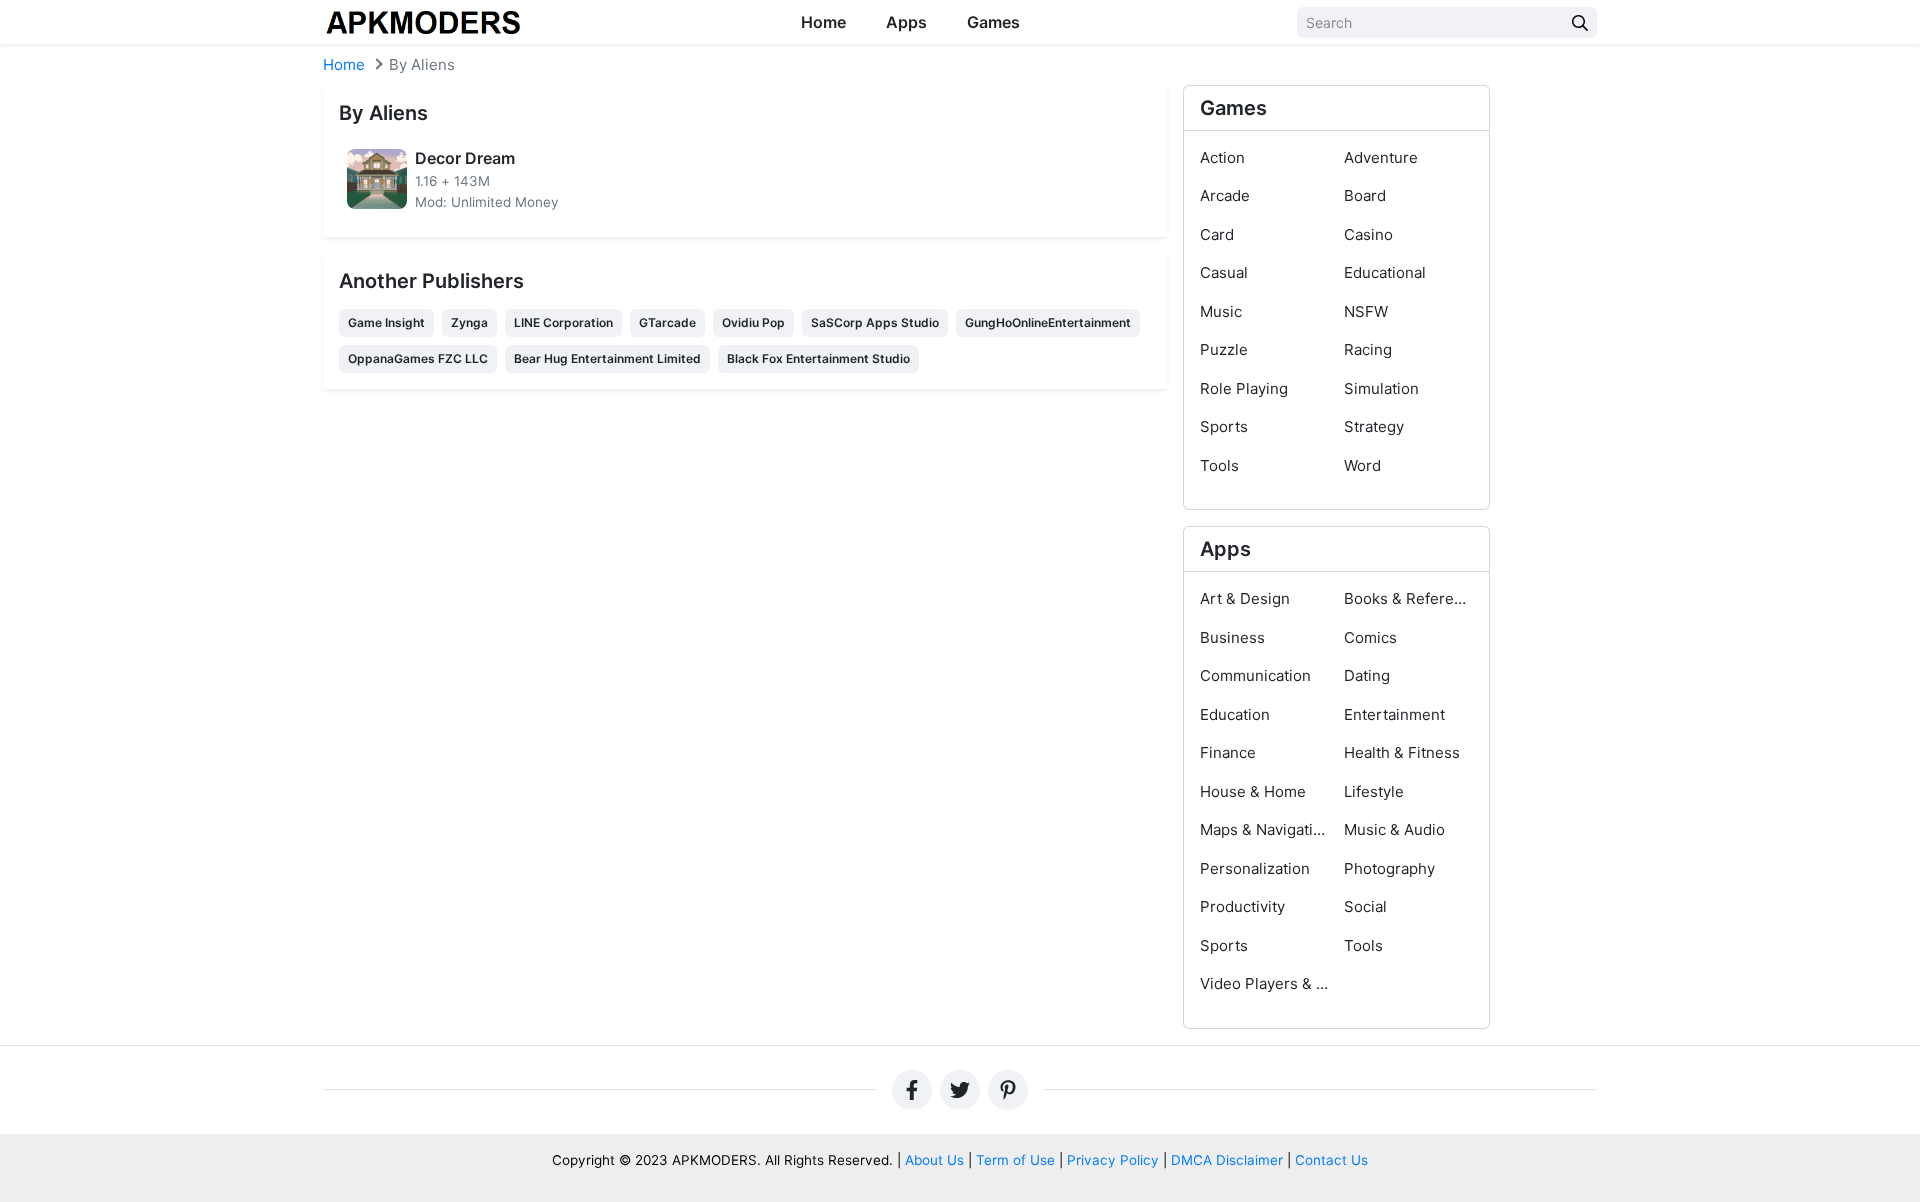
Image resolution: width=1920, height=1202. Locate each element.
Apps (906, 22)
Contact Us (1331, 1160)
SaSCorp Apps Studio (875, 322)
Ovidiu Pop (753, 322)
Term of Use (1015, 1160)
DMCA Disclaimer (1227, 1160)
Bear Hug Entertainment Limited (607, 358)
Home (823, 22)
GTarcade (667, 322)
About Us (934, 1160)
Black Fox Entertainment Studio (818, 358)
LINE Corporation (563, 322)
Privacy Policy (1113, 1160)
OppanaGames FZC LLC (418, 358)
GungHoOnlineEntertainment (1048, 322)
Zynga (469, 322)
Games (993, 22)
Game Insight (386, 322)
